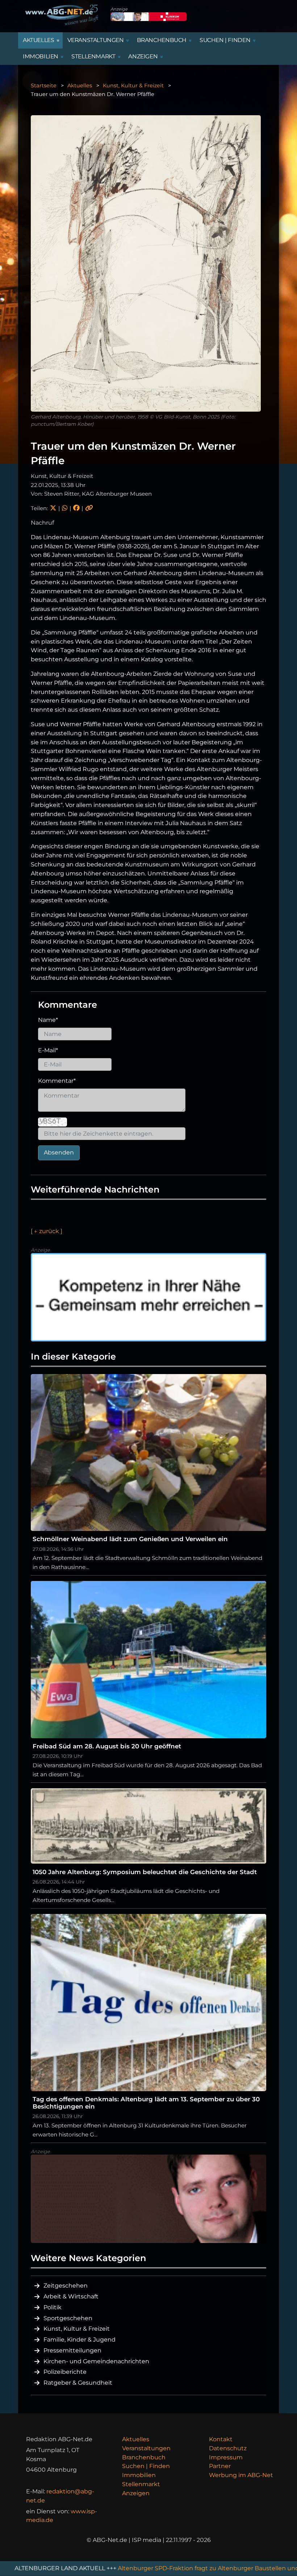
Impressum (226, 2457)
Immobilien (139, 2475)
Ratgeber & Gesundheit (78, 2383)
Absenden (59, 1152)
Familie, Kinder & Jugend (80, 2340)
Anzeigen (136, 2493)
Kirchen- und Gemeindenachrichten (96, 2361)
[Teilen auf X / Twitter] (53, 508)
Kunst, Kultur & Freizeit (133, 86)
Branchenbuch (144, 2457)
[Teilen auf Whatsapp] (65, 508)
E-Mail (48, 1050)
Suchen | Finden (146, 2466)
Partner (220, 2466)
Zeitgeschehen (66, 2286)
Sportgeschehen (68, 2318)
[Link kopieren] (89, 508)
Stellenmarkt (141, 2484)
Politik (53, 2307)
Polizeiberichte (65, 2372)
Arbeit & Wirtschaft (71, 2296)
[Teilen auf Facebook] (76, 508)
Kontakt (221, 2439)
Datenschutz (228, 2448)
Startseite (44, 86)
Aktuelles (80, 86)
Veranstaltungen (146, 2448)
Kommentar (57, 1081)
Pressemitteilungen (72, 2350)
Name (48, 1020)
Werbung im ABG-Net (241, 2475)
